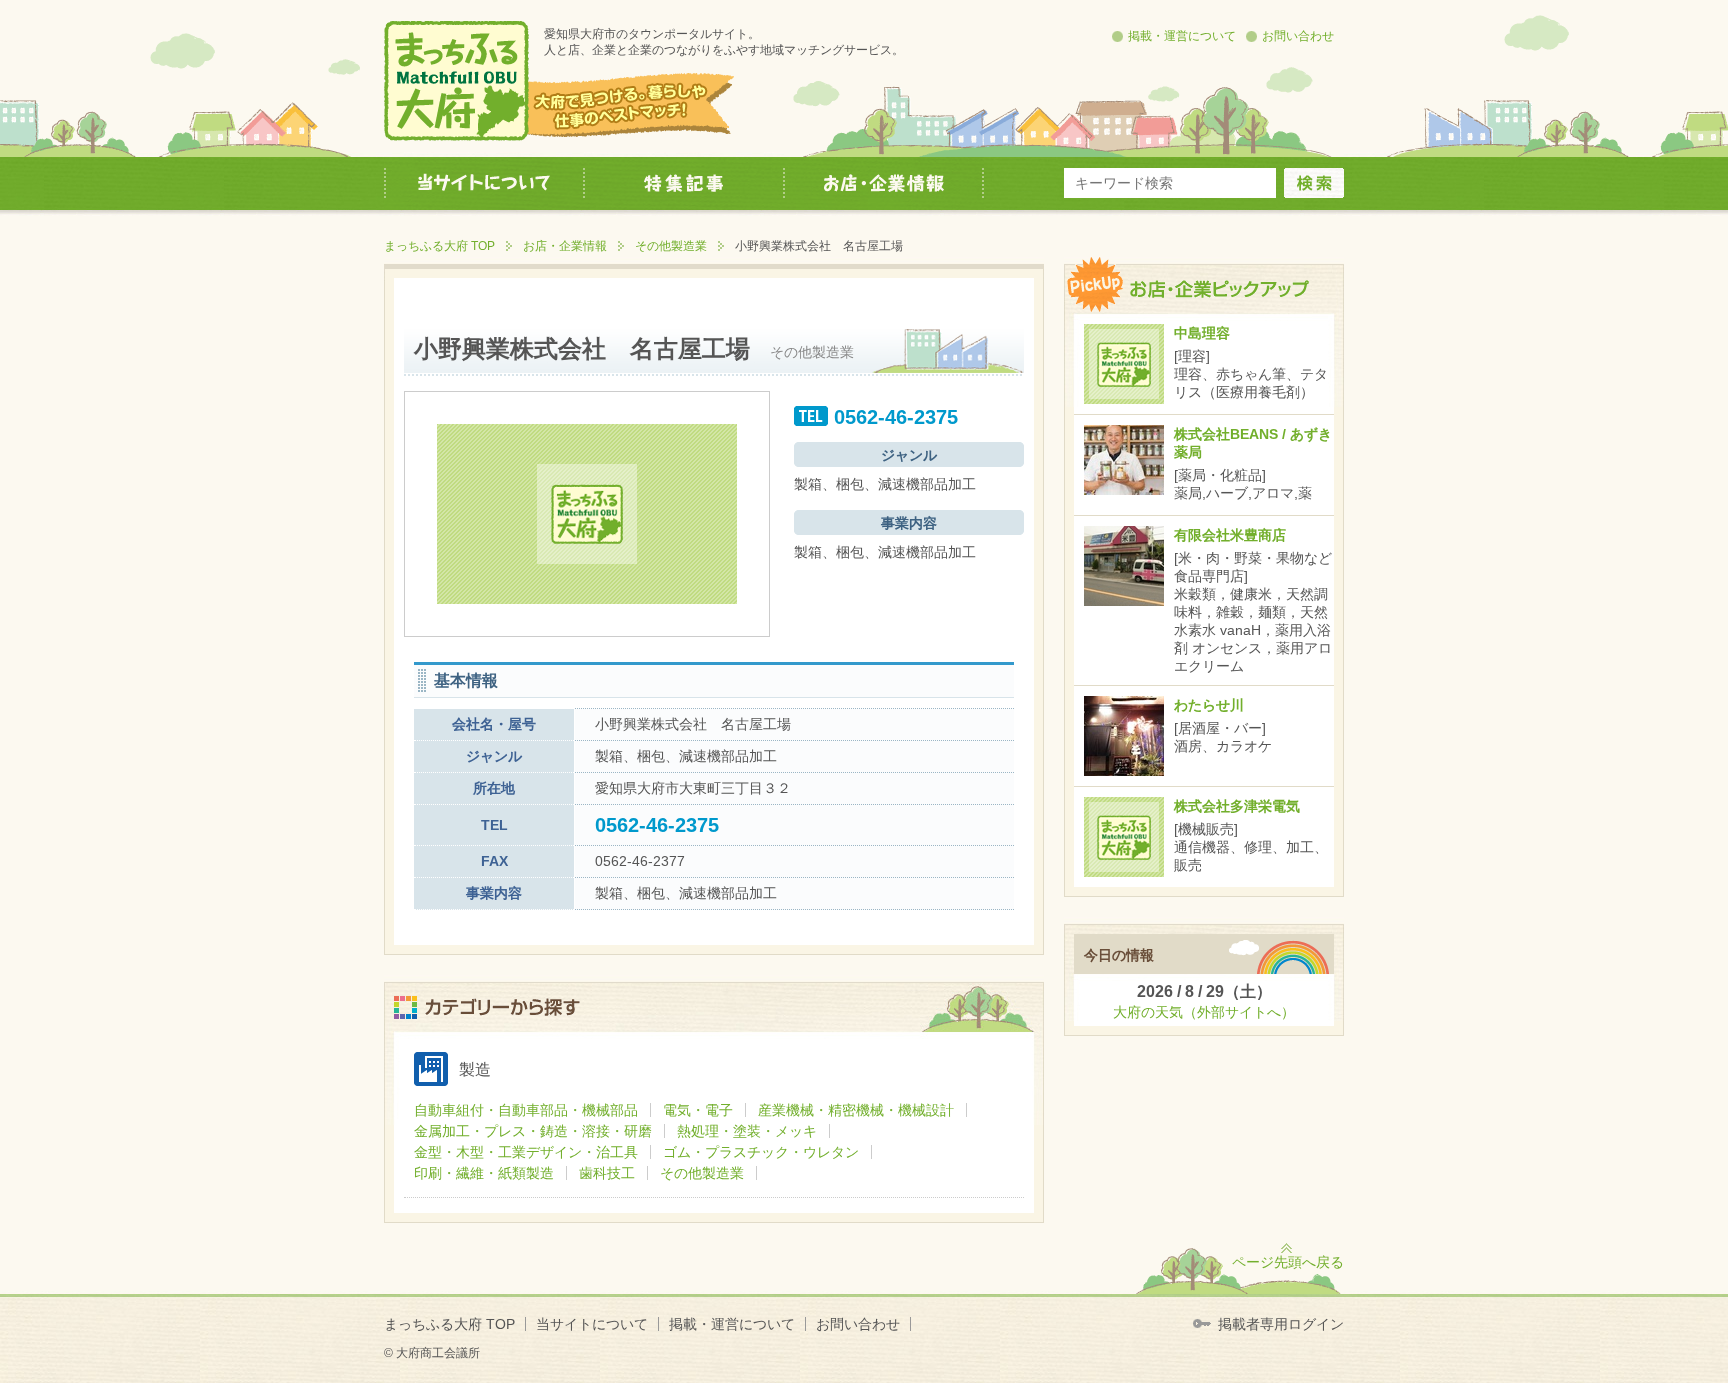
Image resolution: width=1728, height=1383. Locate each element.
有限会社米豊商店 (1230, 535)
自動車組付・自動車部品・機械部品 (526, 1110)
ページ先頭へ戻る (1288, 1262)
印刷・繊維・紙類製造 (484, 1173)
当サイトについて (592, 1324)
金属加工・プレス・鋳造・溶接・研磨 (533, 1131)
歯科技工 (607, 1173)
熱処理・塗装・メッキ (747, 1131)
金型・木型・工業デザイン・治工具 (526, 1152)
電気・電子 (698, 1110)
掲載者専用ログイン (1281, 1324)
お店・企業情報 (565, 246)
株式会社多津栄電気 (1237, 806)
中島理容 (1202, 333)
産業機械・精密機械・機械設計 (856, 1110)
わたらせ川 (1209, 705)
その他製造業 (671, 246)
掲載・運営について (1182, 36)
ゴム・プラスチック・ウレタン (761, 1152)
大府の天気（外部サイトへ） (1204, 1012)
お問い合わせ (1298, 36)
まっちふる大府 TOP (439, 246)
